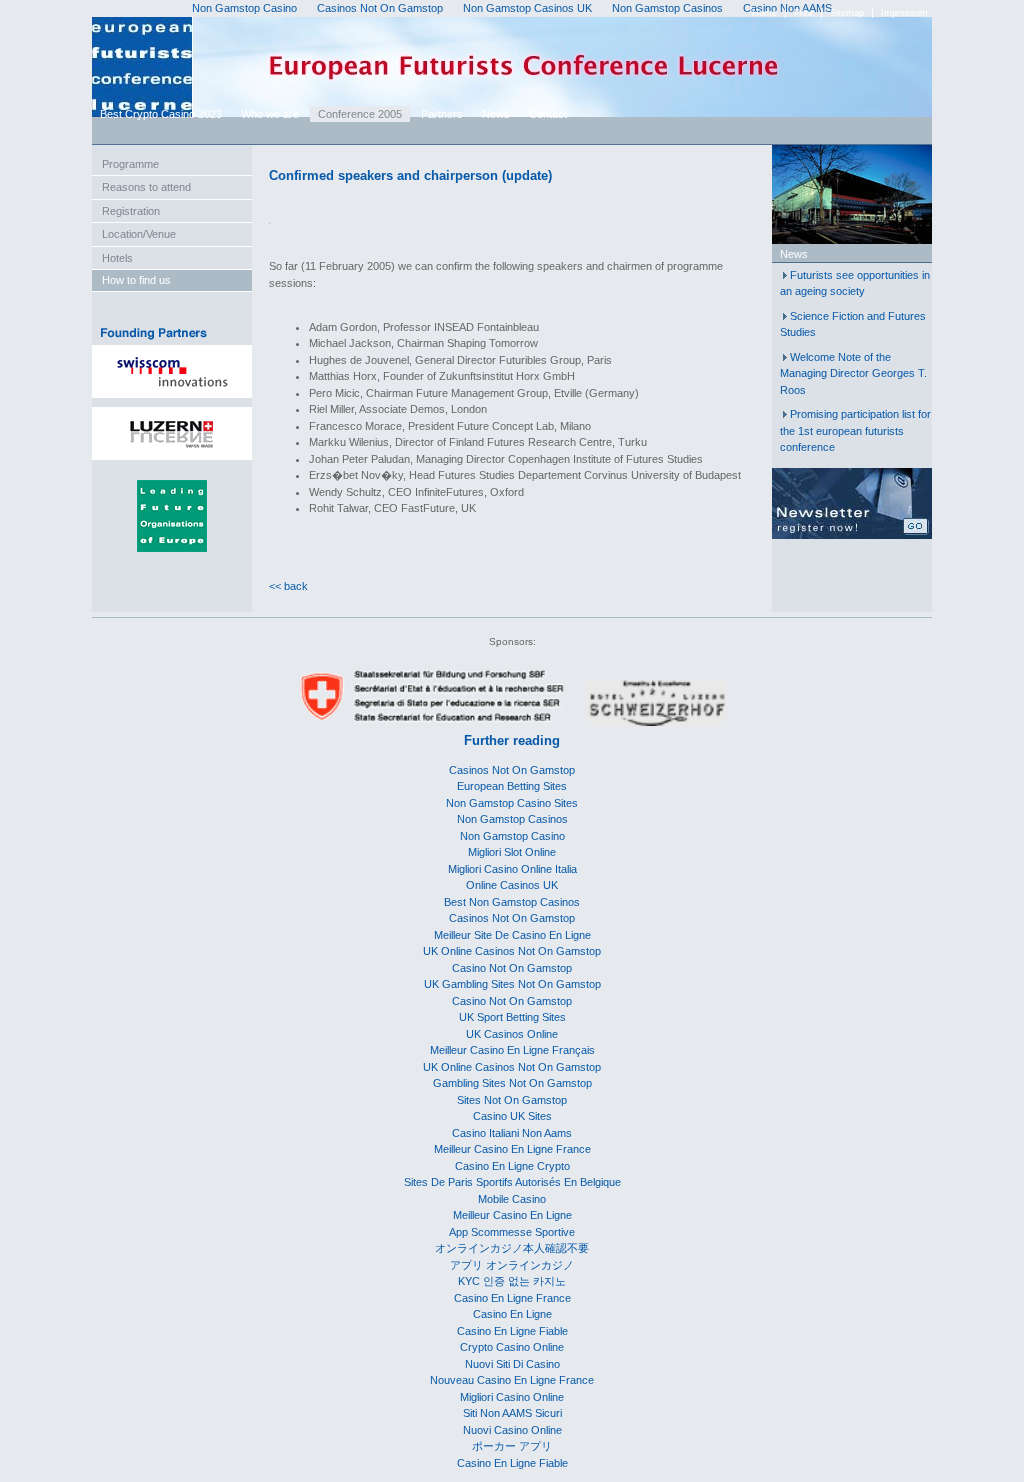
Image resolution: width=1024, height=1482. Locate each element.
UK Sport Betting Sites (512, 1017)
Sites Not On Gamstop (512, 1100)
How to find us (136, 280)
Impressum (904, 13)
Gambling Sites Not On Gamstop (512, 1083)
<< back (288, 586)
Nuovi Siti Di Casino (512, 1364)
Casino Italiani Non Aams (512, 1133)
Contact (548, 114)
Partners (442, 114)
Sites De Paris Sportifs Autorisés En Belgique (512, 1182)
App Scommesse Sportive (512, 1232)
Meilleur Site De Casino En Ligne (512, 935)
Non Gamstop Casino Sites (512, 803)
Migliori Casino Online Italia (512, 869)
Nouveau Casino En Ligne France (512, 1380)
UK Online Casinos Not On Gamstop (512, 951)
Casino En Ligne (512, 1314)
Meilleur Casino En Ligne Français (512, 1050)
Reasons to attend (146, 187)
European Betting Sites (512, 786)
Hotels (117, 258)
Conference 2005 (360, 114)
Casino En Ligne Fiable (512, 1331)
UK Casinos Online (512, 1034)
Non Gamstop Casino (512, 836)
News (496, 114)
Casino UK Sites (512, 1116)
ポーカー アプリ (512, 1446)
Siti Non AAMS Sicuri (512, 1413)
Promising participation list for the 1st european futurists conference (855, 430)
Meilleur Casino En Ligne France (512, 1149)
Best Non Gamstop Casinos (512, 902)
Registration (131, 211)
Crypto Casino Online (512, 1347)
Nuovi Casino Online (512, 1430)
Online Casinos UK (512, 885)
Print (803, 13)
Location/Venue (139, 234)
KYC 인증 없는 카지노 (512, 1281)
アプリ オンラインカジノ (512, 1265)
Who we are (270, 114)
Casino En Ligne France (512, 1298)
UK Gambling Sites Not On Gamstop (512, 984)
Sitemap (847, 13)
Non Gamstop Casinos (512, 819)
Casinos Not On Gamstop (512, 770)
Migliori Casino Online (512, 1397)
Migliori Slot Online (512, 852)
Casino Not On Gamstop (512, 968)
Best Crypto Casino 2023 (161, 114)
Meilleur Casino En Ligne (512, 1215)
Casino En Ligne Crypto (512, 1166)
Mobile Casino (512, 1199)
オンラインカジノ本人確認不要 (512, 1248)
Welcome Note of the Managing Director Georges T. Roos (853, 373)
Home (764, 13)
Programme (130, 164)
